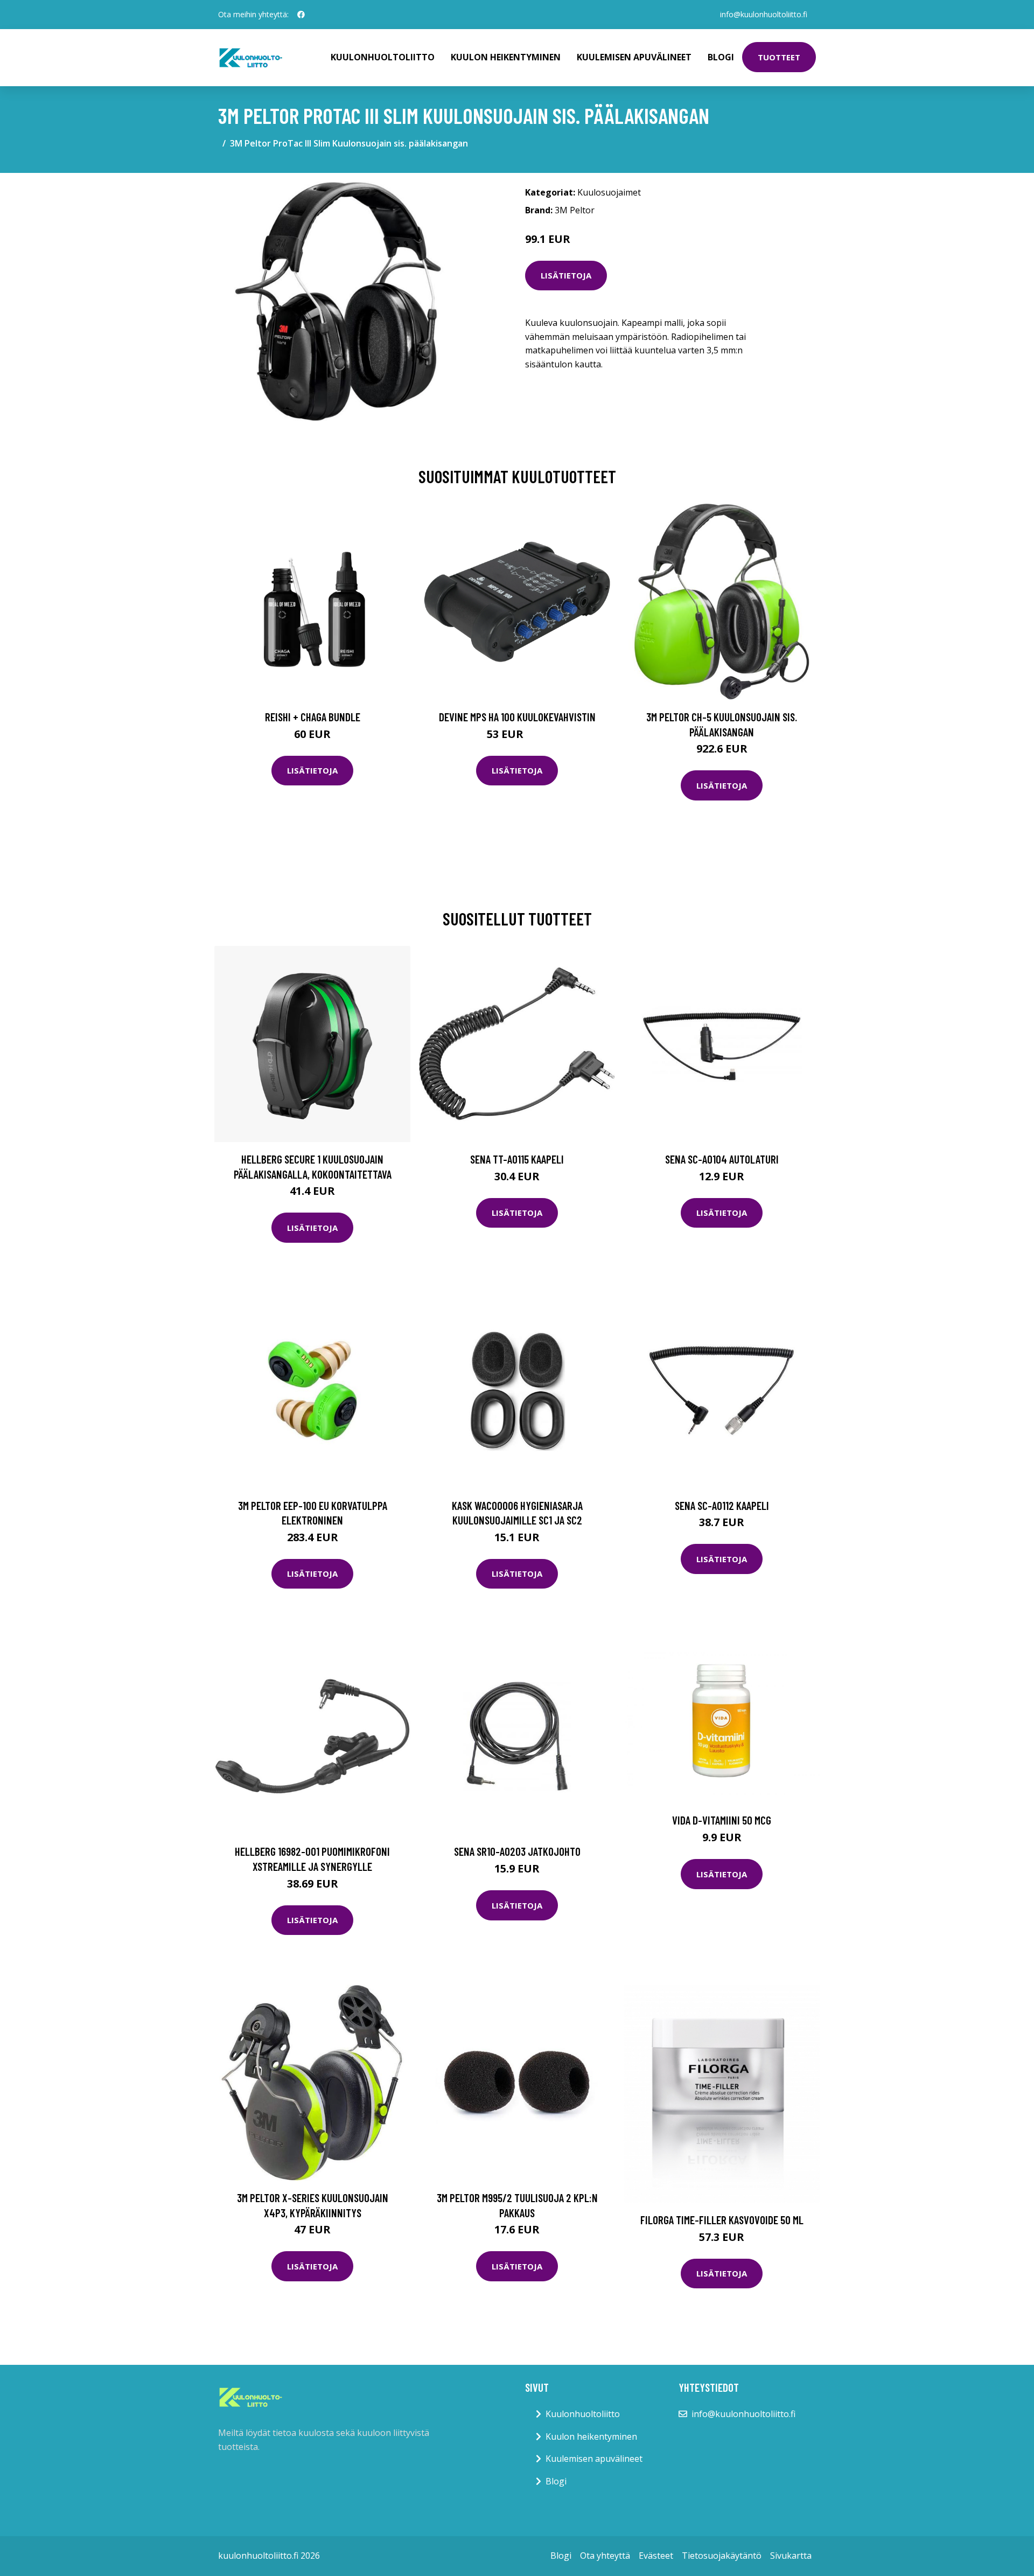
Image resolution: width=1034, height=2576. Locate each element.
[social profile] (301, 15)
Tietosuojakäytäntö (722, 2556)
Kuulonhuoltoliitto (383, 57)
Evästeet (656, 2556)
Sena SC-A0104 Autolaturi (722, 1159)
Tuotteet (779, 57)
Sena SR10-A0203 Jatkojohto (517, 1851)
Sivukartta (791, 2556)
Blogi (721, 57)
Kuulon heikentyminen (506, 57)
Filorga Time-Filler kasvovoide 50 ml (722, 2220)
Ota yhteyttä (605, 2556)
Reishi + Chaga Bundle (313, 717)
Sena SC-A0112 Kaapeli (722, 1505)
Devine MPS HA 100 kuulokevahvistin (517, 717)
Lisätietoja (566, 275)
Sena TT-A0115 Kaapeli (517, 1159)
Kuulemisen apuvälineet (634, 57)
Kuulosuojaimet (609, 192)
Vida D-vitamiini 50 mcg (722, 1820)
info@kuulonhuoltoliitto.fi (764, 14)
